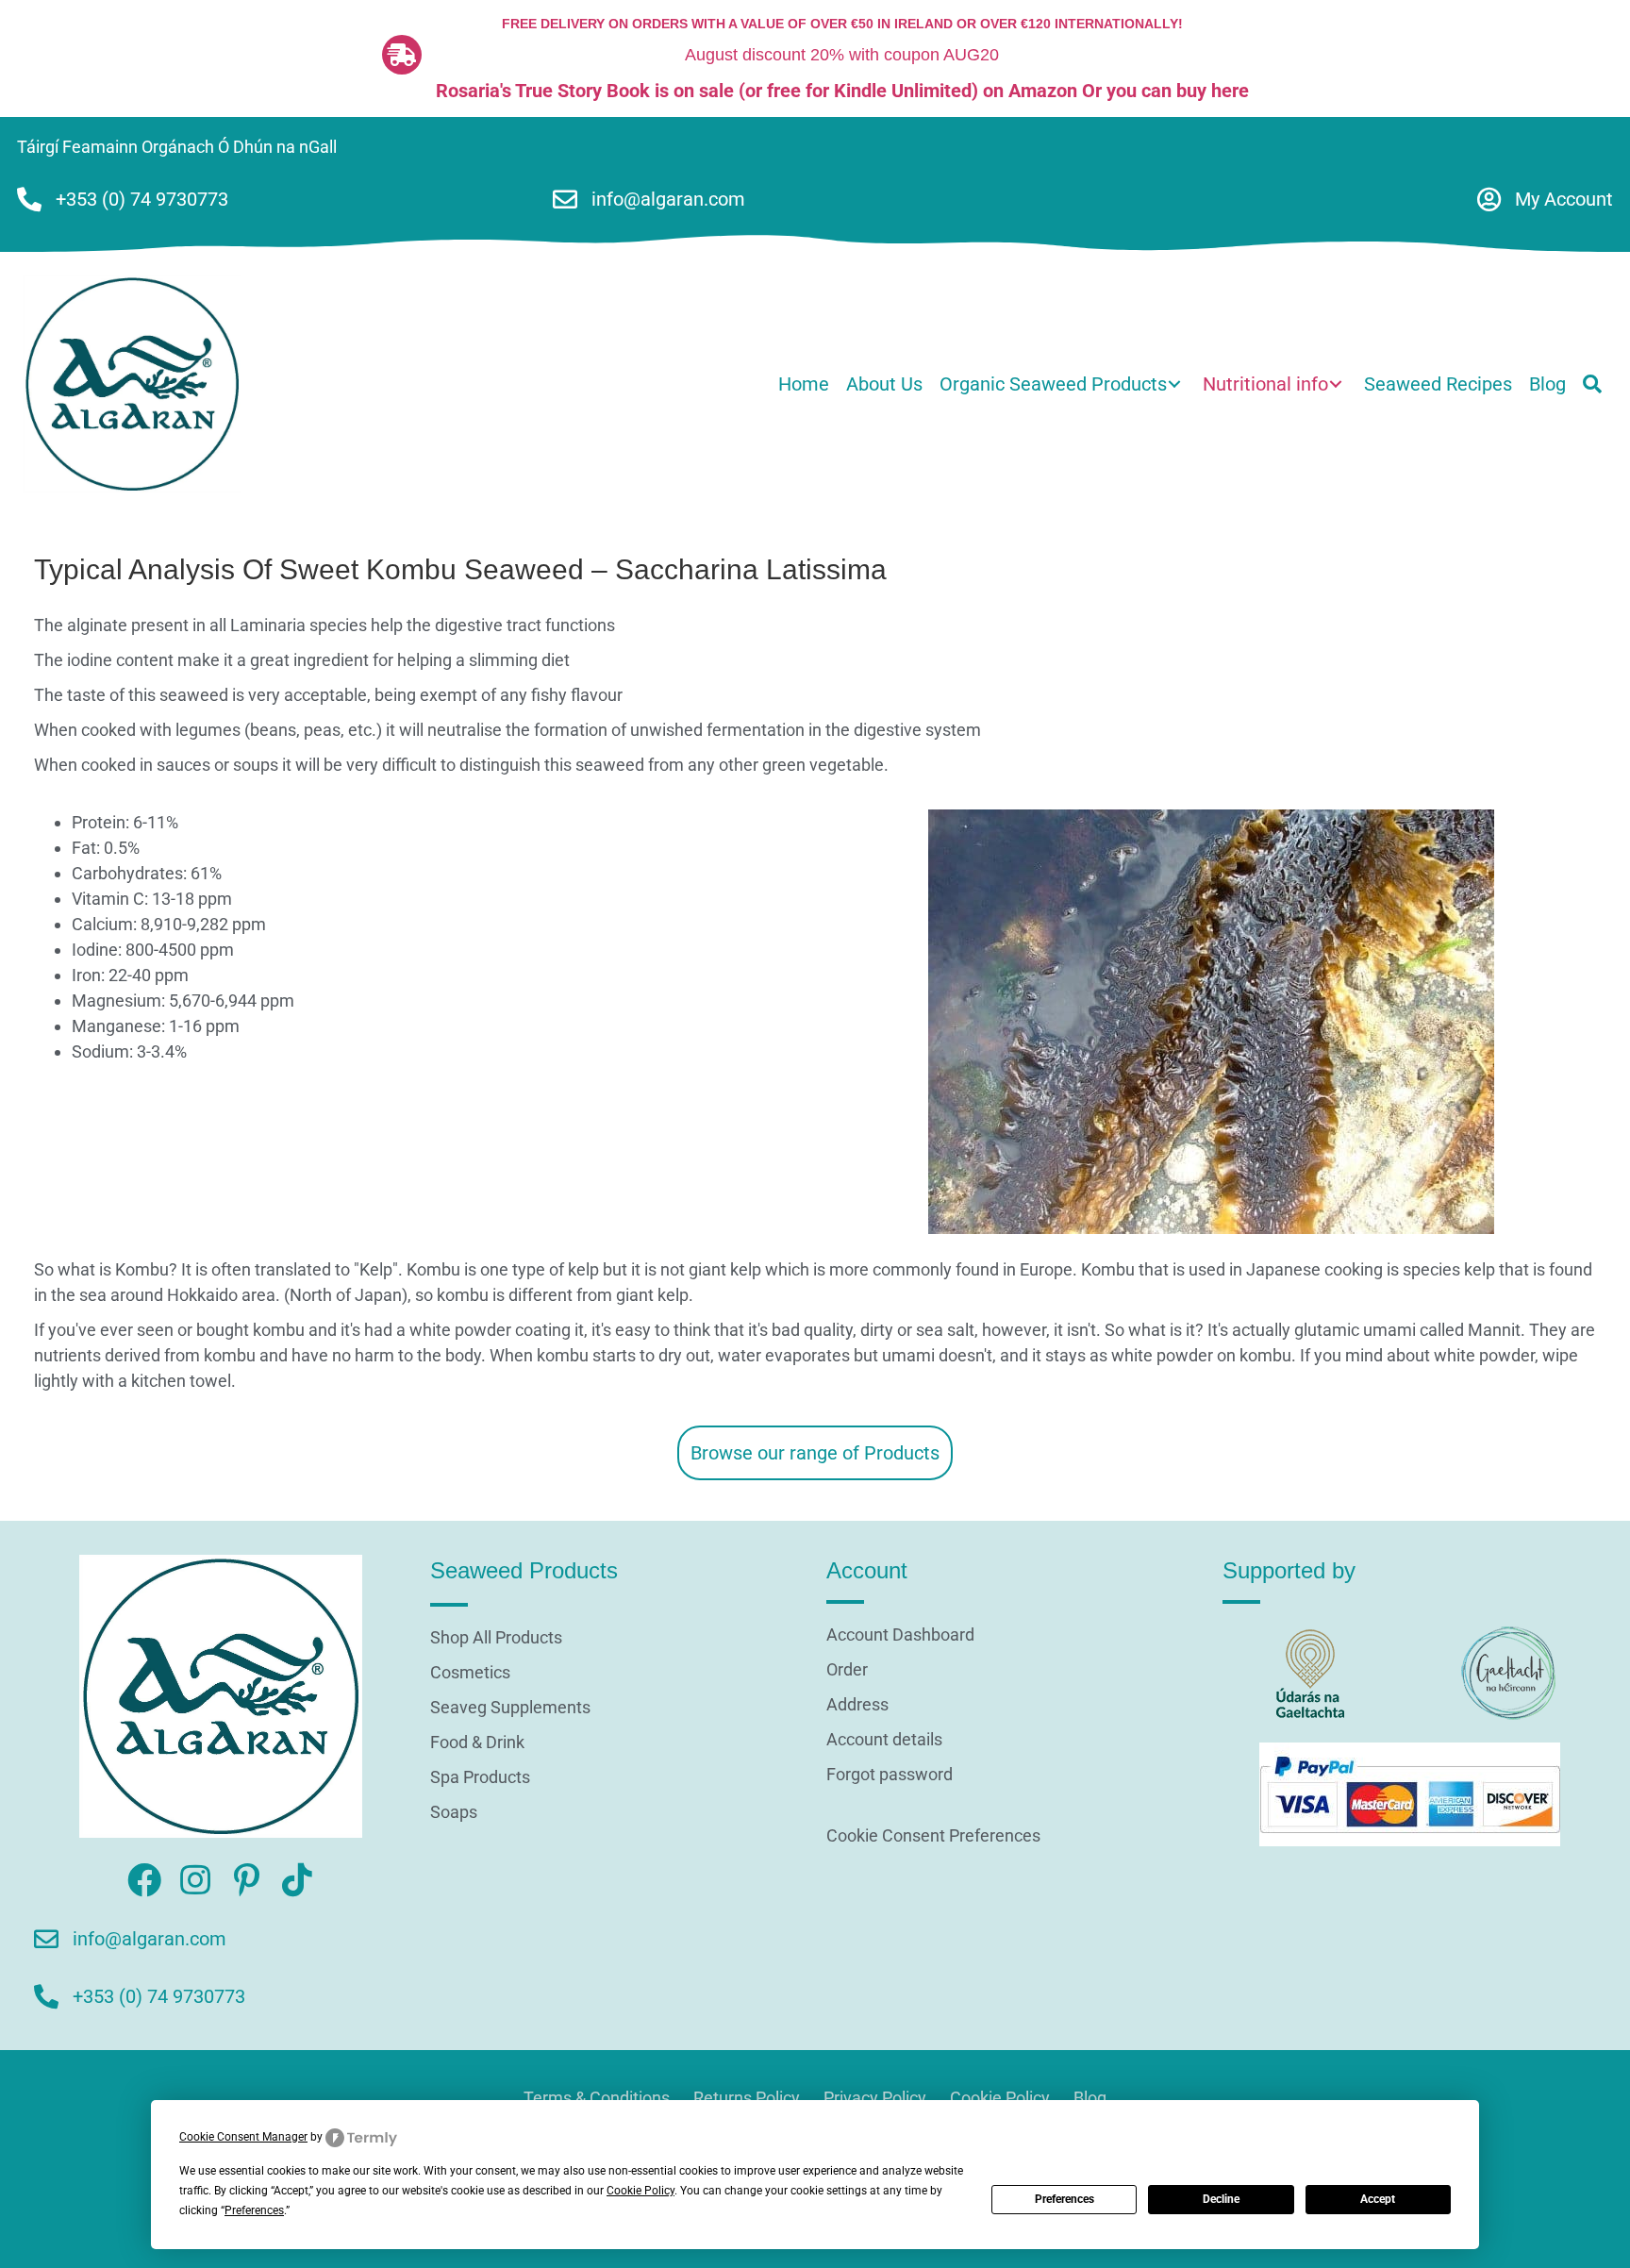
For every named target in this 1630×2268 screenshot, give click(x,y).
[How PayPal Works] (1410, 1793)
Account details (884, 1740)
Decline (1221, 2199)
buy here (1213, 91)
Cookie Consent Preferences (933, 1835)
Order (847, 1670)
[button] (1592, 384)
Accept (1378, 2199)
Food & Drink (477, 1743)
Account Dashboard (900, 1635)
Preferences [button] (254, 2210)
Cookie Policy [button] (640, 2191)
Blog (1090, 2098)
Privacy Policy (875, 2098)
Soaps (454, 1813)
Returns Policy (747, 2098)
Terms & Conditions (597, 2098)
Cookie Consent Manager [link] (243, 2137)
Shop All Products (496, 1638)
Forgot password (890, 1775)
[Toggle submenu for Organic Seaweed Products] (1174, 384)
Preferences (1064, 2199)
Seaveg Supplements (510, 1708)
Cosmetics (470, 1673)
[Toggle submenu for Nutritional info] (1336, 384)
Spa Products (480, 1778)
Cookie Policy (1000, 2098)
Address (857, 1705)
